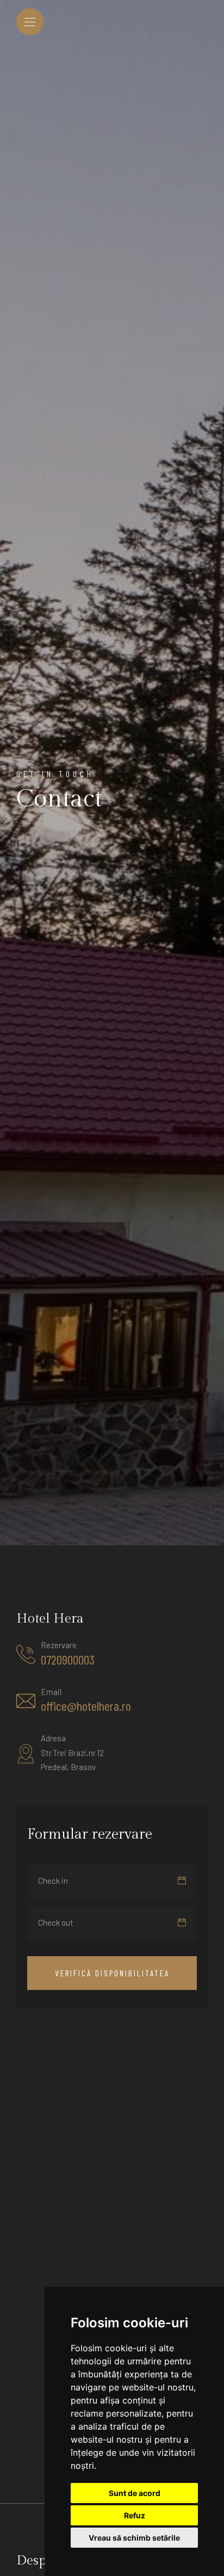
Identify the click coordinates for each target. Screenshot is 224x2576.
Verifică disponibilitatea (112, 1973)
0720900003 (68, 1660)
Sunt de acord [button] (135, 2493)
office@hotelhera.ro (86, 1706)
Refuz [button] (135, 2515)
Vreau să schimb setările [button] (134, 2538)
